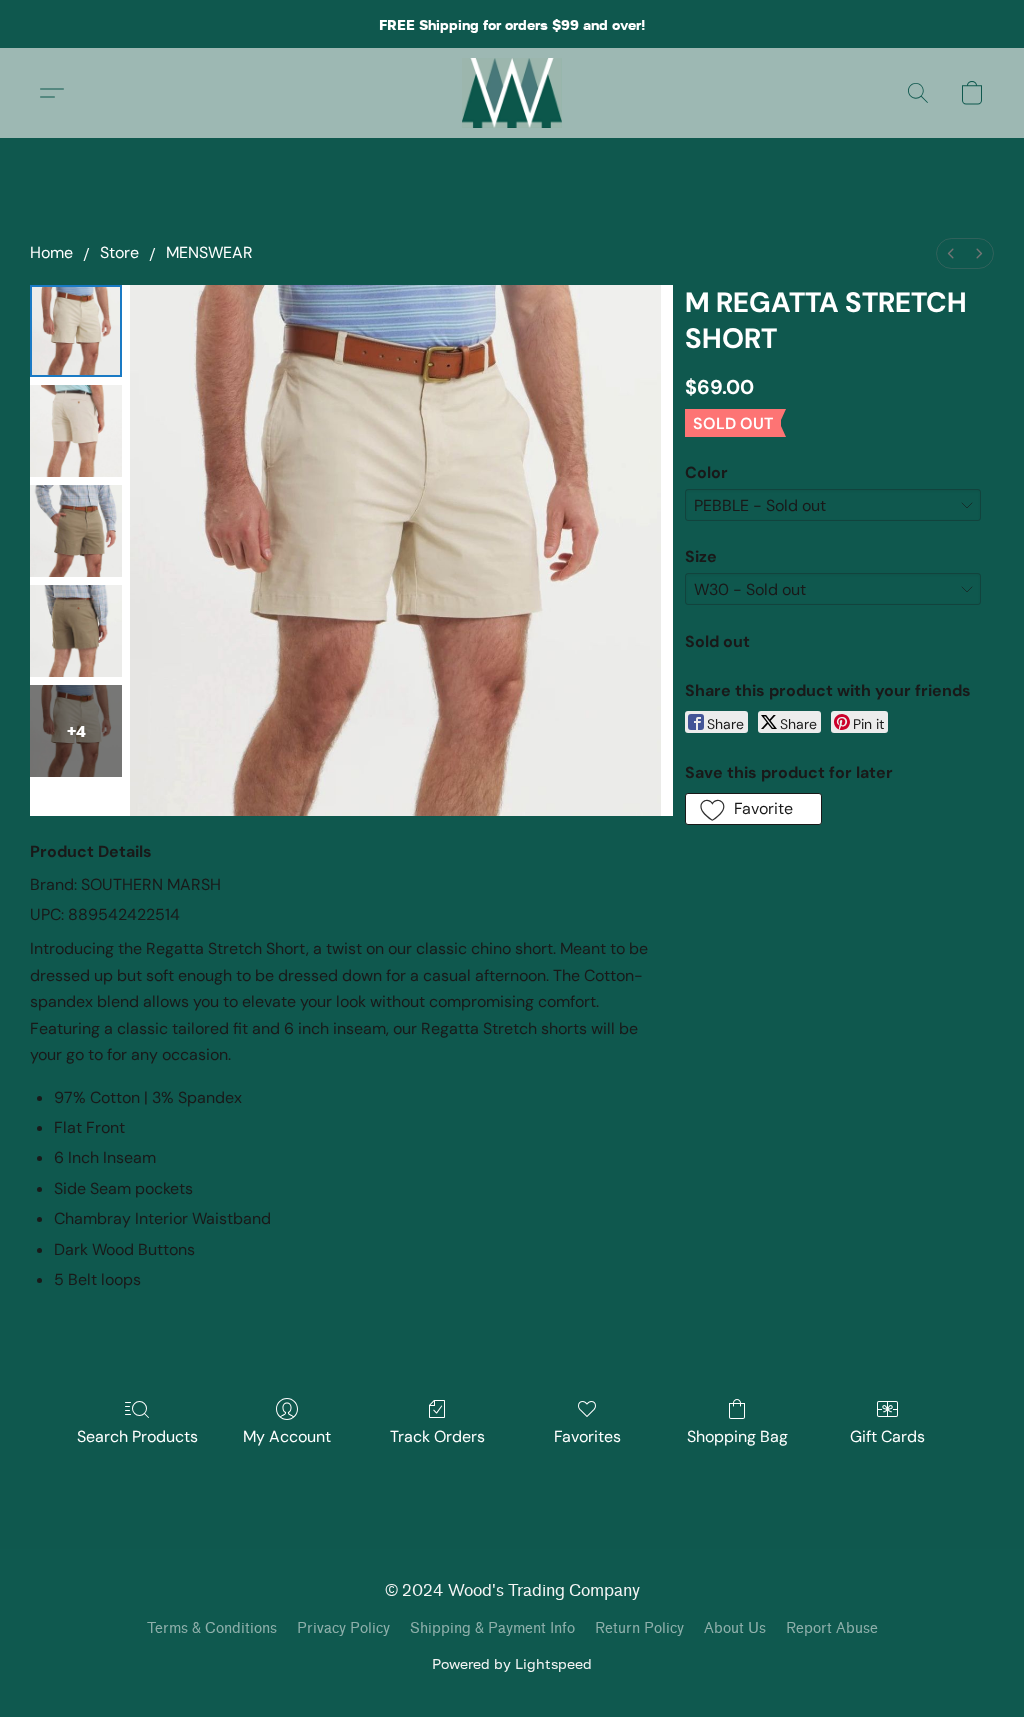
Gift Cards (887, 1436)
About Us (735, 1628)
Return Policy (639, 1628)
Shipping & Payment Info (492, 1628)
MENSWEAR (209, 252)
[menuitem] (951, 253)
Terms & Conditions (212, 1628)
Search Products (137, 1436)
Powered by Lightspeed (512, 1663)
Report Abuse (832, 1628)
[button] (512, 93)
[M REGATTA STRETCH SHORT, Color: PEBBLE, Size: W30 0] (76, 331)
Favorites (587, 1436)
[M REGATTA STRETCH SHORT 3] (76, 631)
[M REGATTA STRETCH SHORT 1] (76, 431)
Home (51, 252)
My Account (287, 1436)
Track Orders (437, 1436)
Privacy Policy (343, 1628)
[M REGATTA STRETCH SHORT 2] (76, 531)
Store (119, 252)
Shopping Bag (737, 1436)
